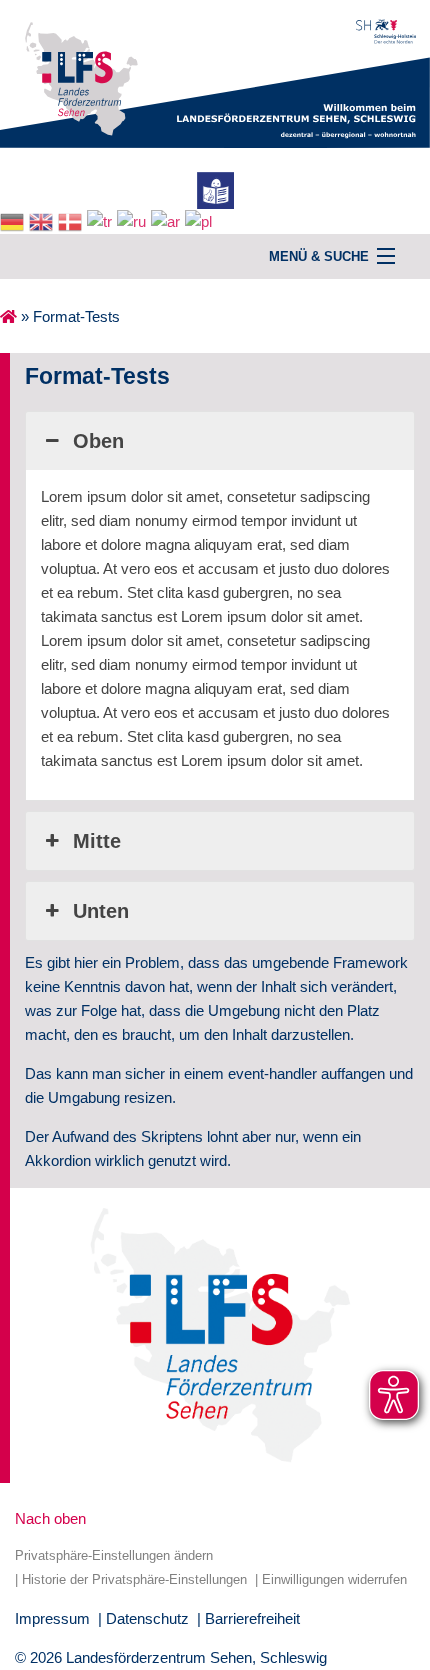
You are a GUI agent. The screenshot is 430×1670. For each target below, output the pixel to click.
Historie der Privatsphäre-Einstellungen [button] (134, 1579)
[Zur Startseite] (215, 72)
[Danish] (72, 220)
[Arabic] (168, 220)
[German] (14, 220)
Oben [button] (98, 441)
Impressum (52, 1618)
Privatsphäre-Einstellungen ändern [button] (114, 1555)
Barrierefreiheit (252, 1618)
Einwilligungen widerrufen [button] (334, 1579)
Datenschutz (147, 1618)
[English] (43, 220)
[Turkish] (102, 220)
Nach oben (50, 1518)
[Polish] (201, 220)
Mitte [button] (97, 841)
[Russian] (134, 220)
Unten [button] (101, 911)
